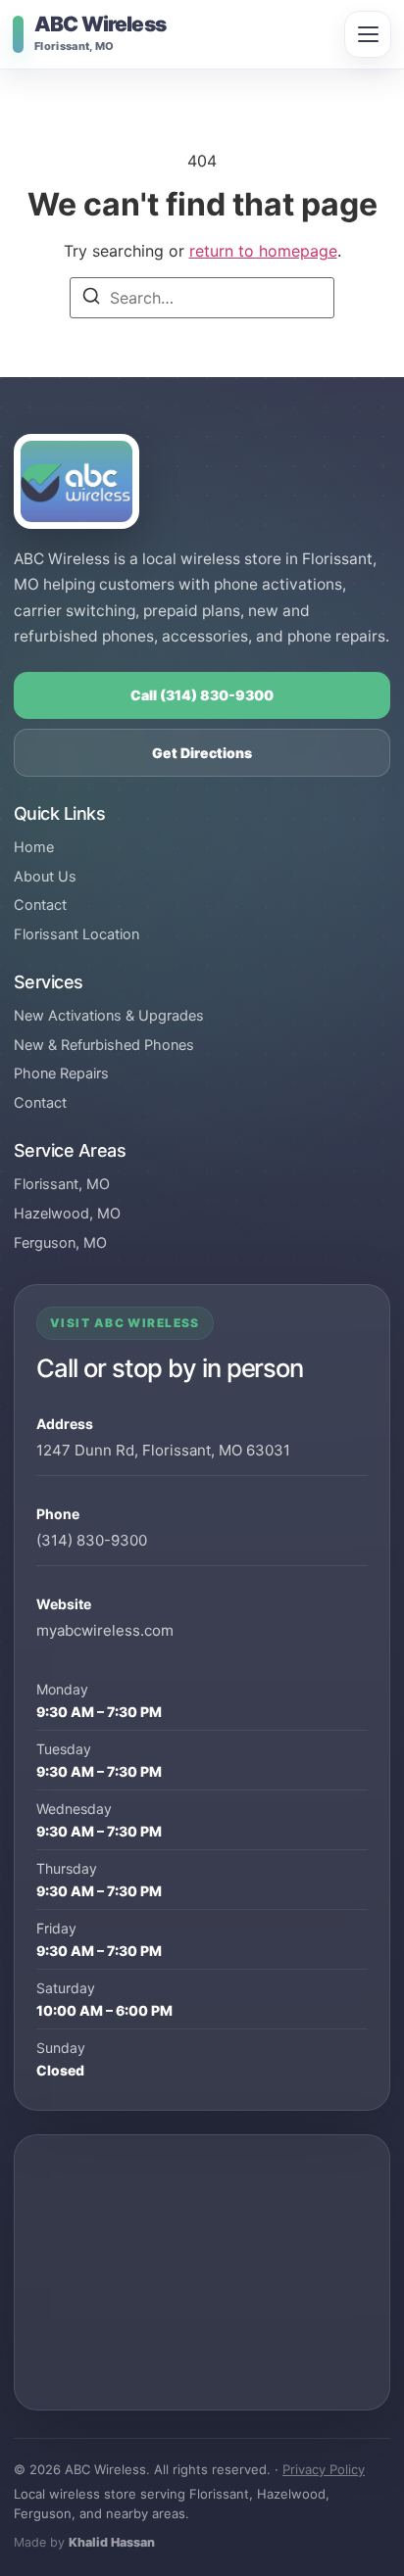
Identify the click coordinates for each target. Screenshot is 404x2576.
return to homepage (263, 251)
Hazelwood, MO (67, 1214)
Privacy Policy (324, 2469)
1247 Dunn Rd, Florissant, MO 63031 (163, 1450)
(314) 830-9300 (92, 1540)
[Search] (91, 299)
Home (34, 847)
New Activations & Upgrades (109, 1016)
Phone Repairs (61, 1073)
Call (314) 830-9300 (202, 695)
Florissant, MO (62, 1184)
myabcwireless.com (105, 1630)
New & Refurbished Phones (104, 1045)
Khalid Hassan (112, 2542)
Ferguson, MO (60, 1243)
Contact (40, 905)
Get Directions (202, 753)
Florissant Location (76, 934)
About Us (45, 877)
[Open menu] (368, 34)
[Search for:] (202, 298)
